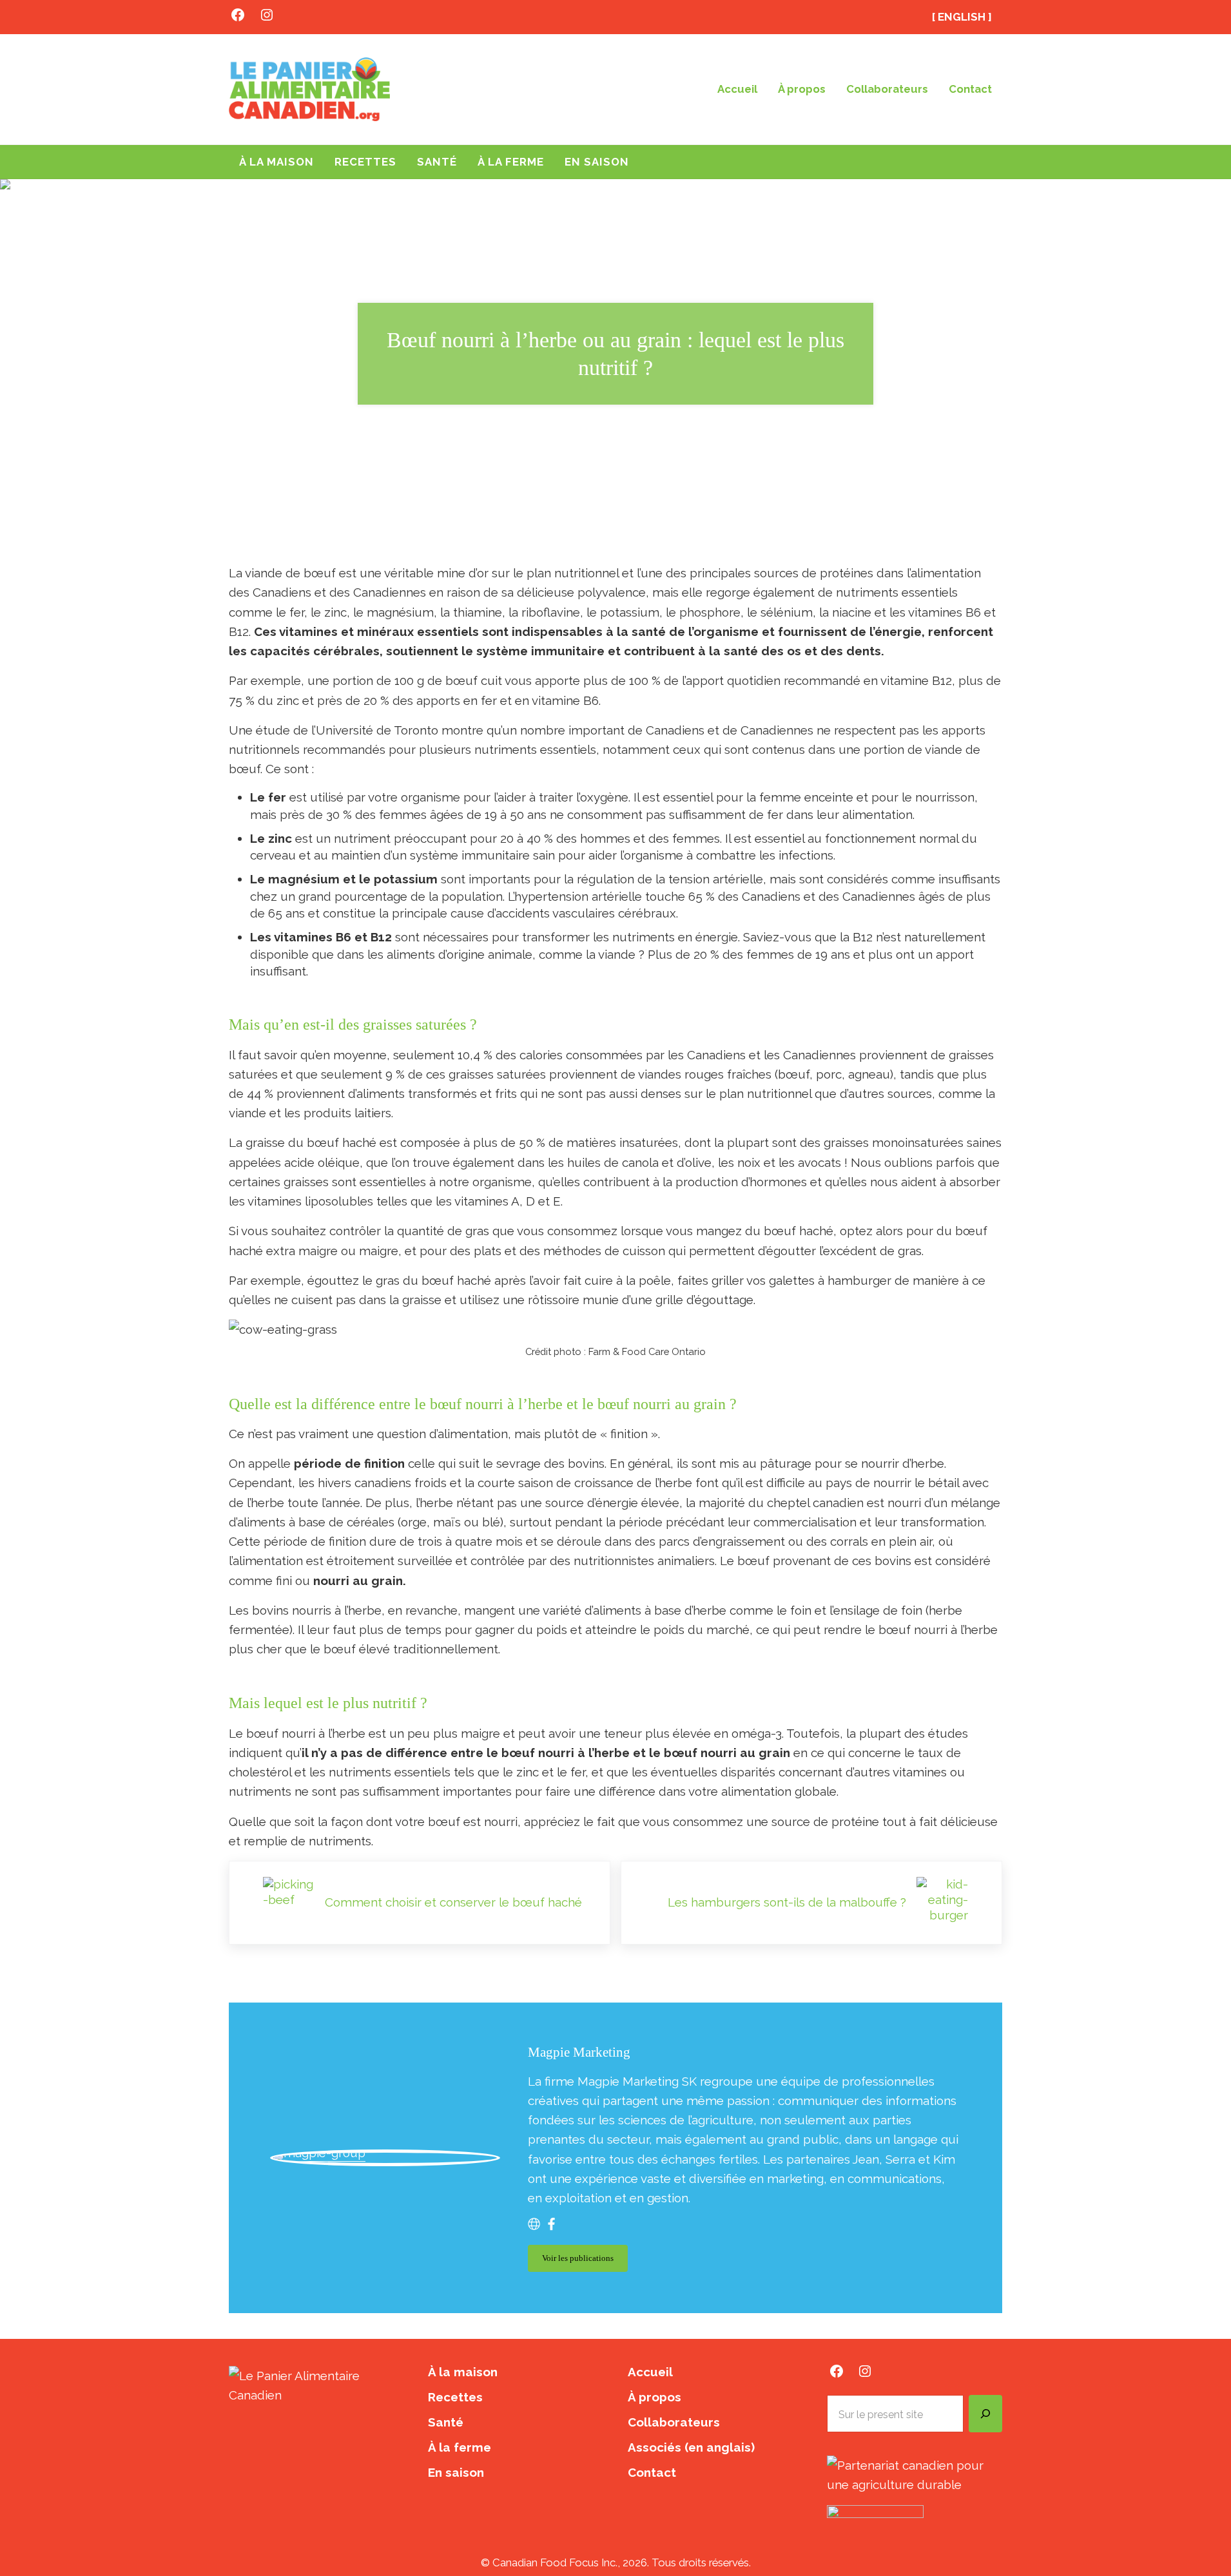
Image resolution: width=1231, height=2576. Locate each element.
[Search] (985, 2414)
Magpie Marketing (579, 2052)
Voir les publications (585, 2261)
